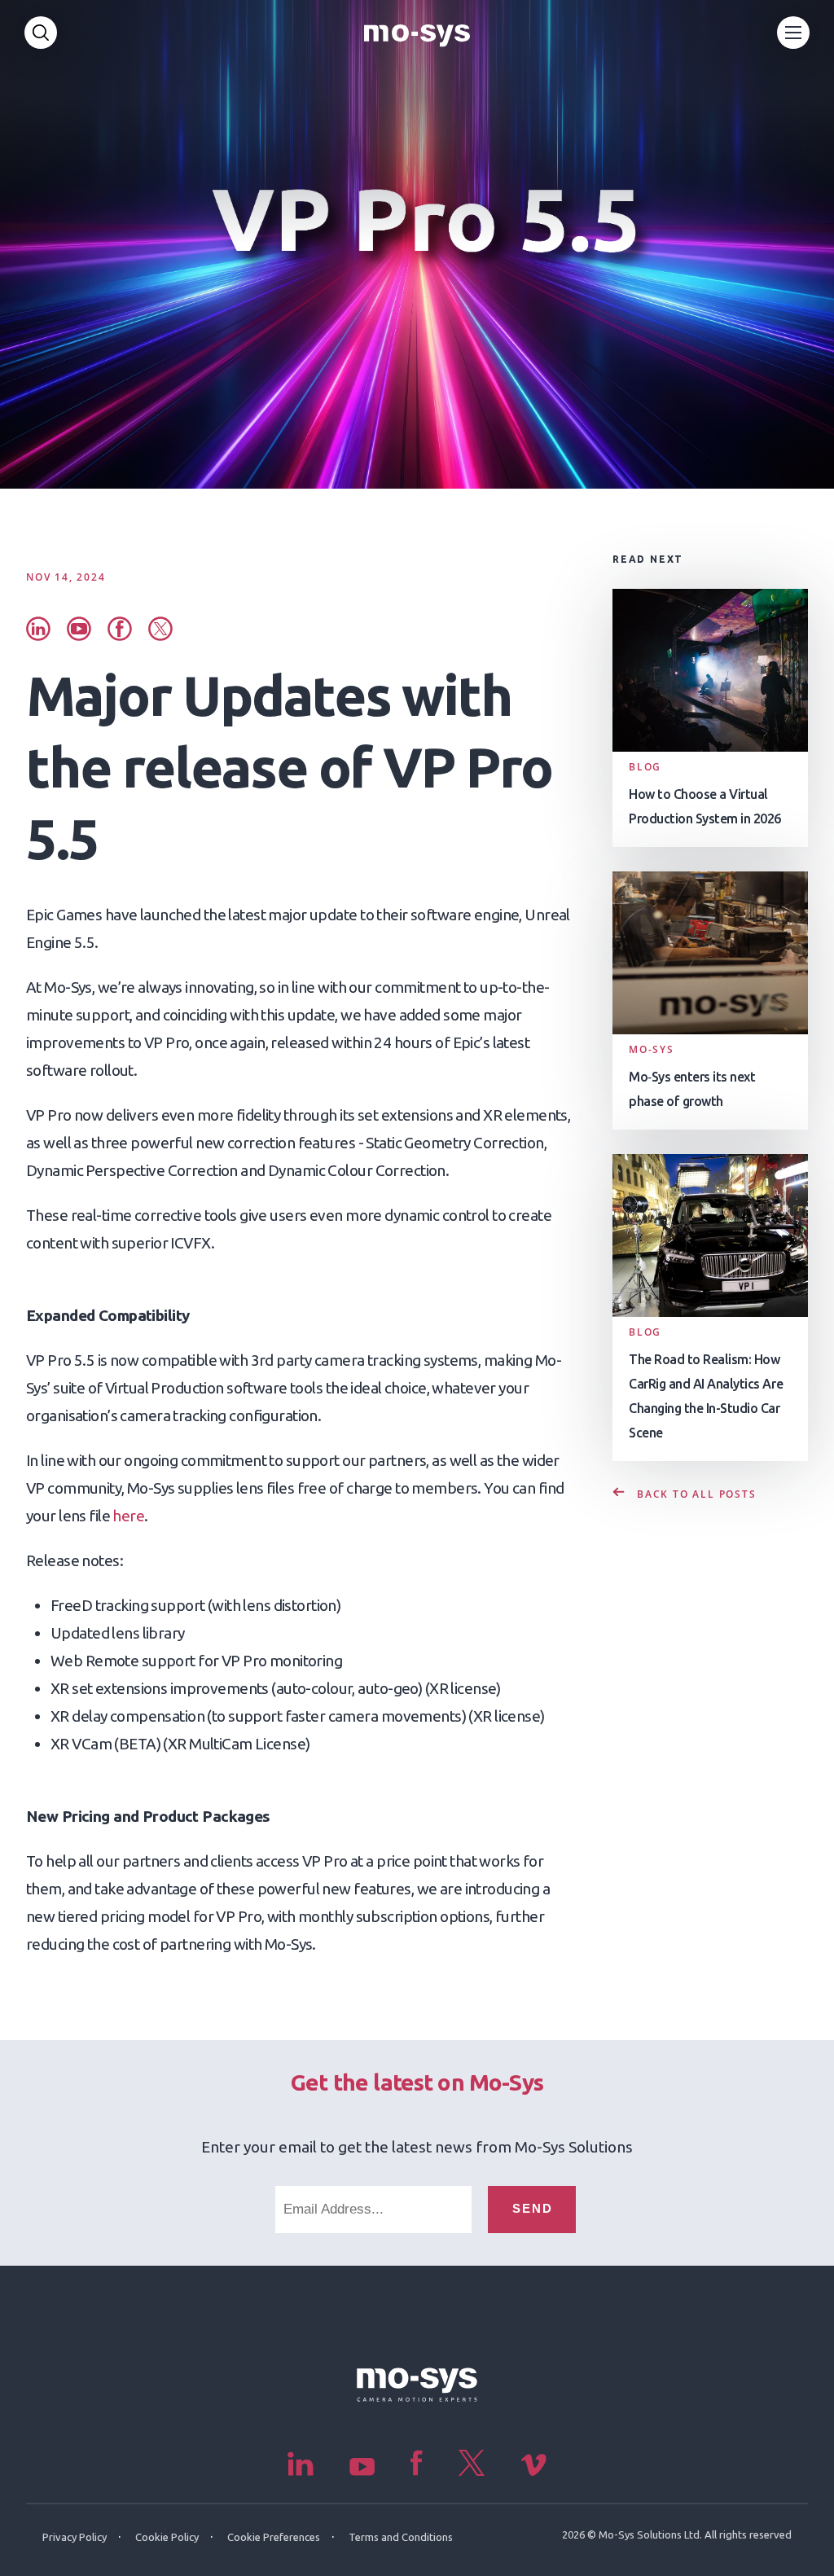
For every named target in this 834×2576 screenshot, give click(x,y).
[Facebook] (418, 2471)
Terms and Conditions (401, 2537)
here (128, 1516)
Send (533, 2208)
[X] (473, 2471)
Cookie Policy (167, 2537)
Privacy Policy (75, 2537)
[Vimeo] (533, 2471)
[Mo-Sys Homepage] (417, 33)
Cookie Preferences (274, 2537)
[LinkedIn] (302, 2471)
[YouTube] (364, 2471)
